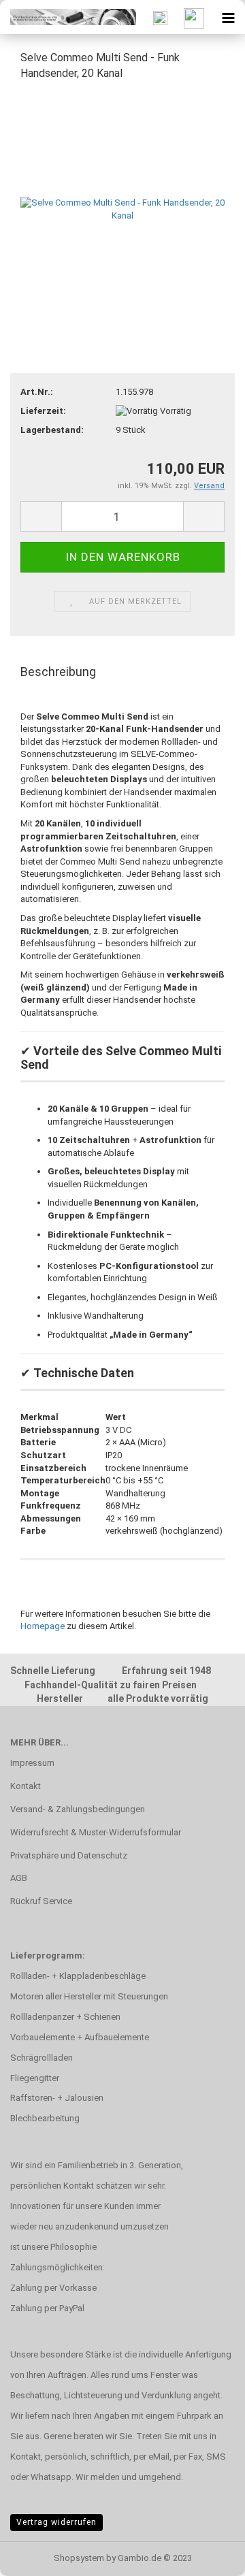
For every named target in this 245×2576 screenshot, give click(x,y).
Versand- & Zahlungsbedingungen (78, 1809)
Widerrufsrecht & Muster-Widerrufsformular (96, 1832)
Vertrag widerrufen (56, 2522)
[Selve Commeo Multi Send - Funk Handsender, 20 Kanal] (122, 195)
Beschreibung (58, 672)
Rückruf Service (41, 1901)
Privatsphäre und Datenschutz (69, 1855)
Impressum (32, 1763)
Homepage (43, 1626)
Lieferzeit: (43, 411)
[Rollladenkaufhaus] (68, 17)
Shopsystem (79, 2558)
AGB (19, 1878)
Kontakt (26, 1786)
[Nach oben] (208, 2556)
